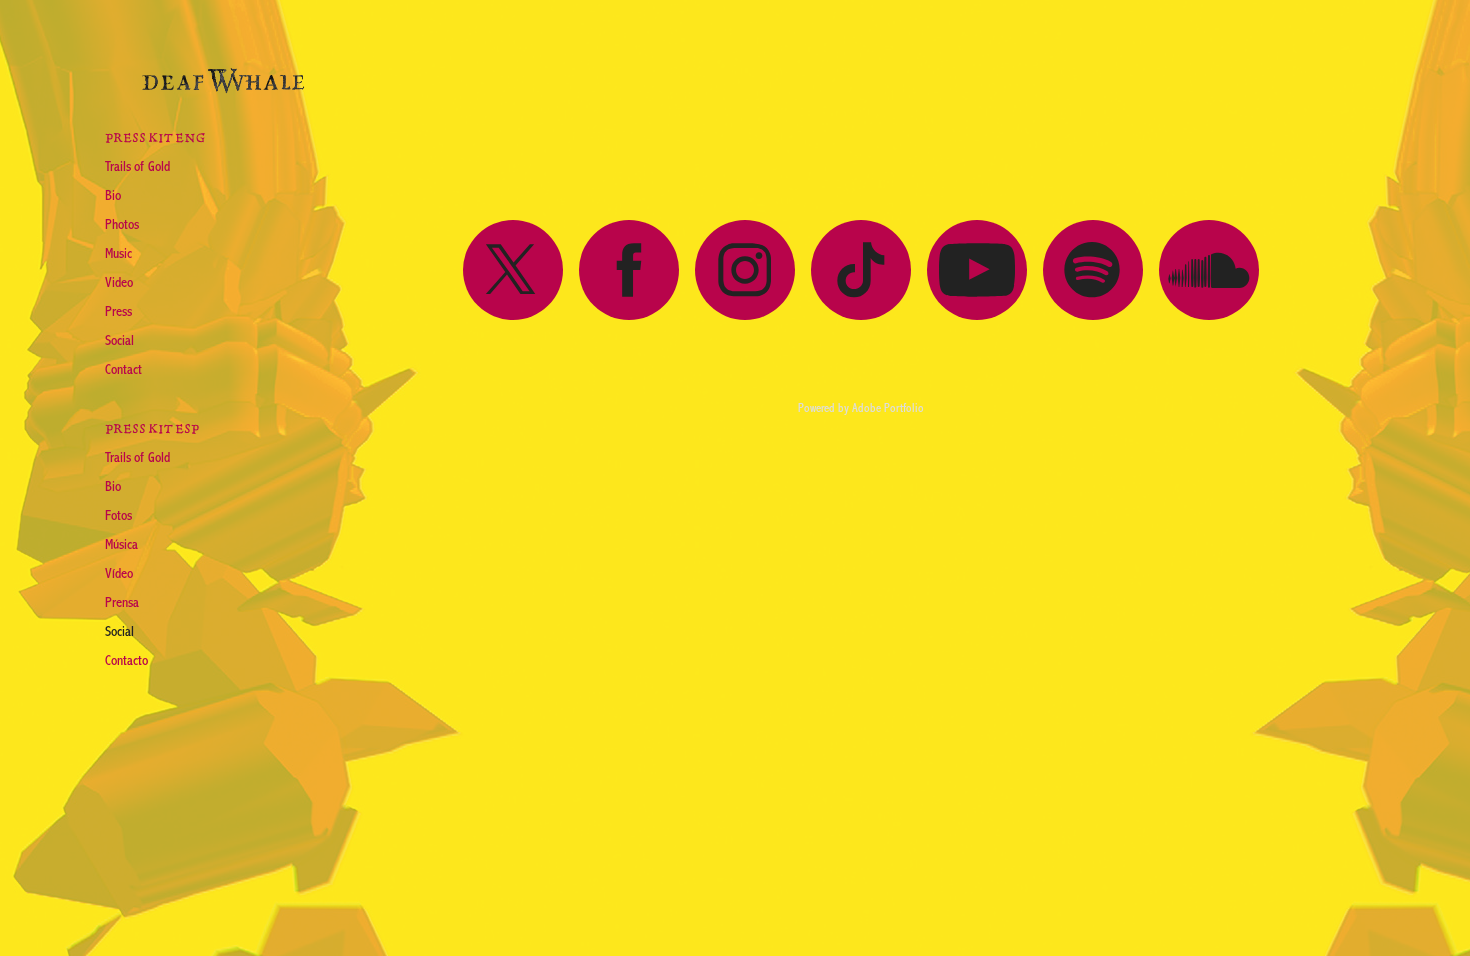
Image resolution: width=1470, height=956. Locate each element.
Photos (122, 225)
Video (119, 283)
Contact (123, 370)
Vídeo (119, 574)
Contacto (126, 661)
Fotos (118, 516)
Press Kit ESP (152, 428)
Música (121, 545)
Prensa (122, 603)
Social (119, 341)
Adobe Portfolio (888, 408)
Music (118, 254)
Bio (113, 196)
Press (118, 312)
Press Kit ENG (155, 137)
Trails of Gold (137, 167)
